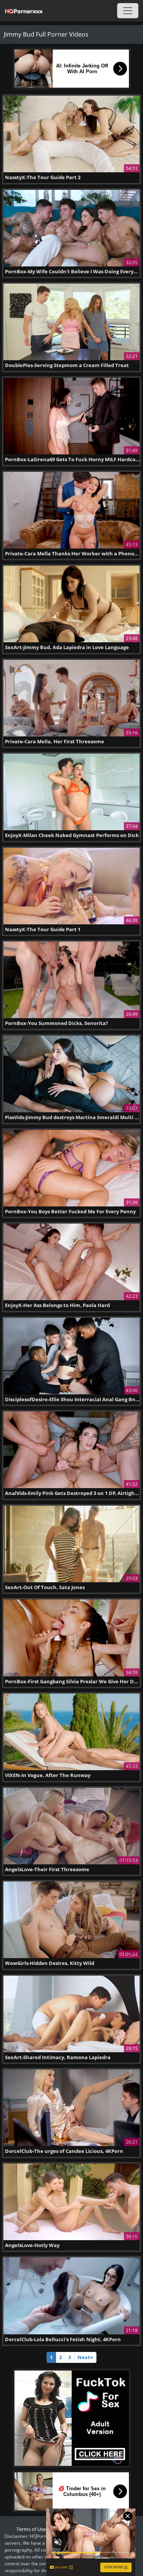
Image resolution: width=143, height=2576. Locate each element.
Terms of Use (31, 2529)
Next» (85, 2357)
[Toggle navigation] (128, 11)
